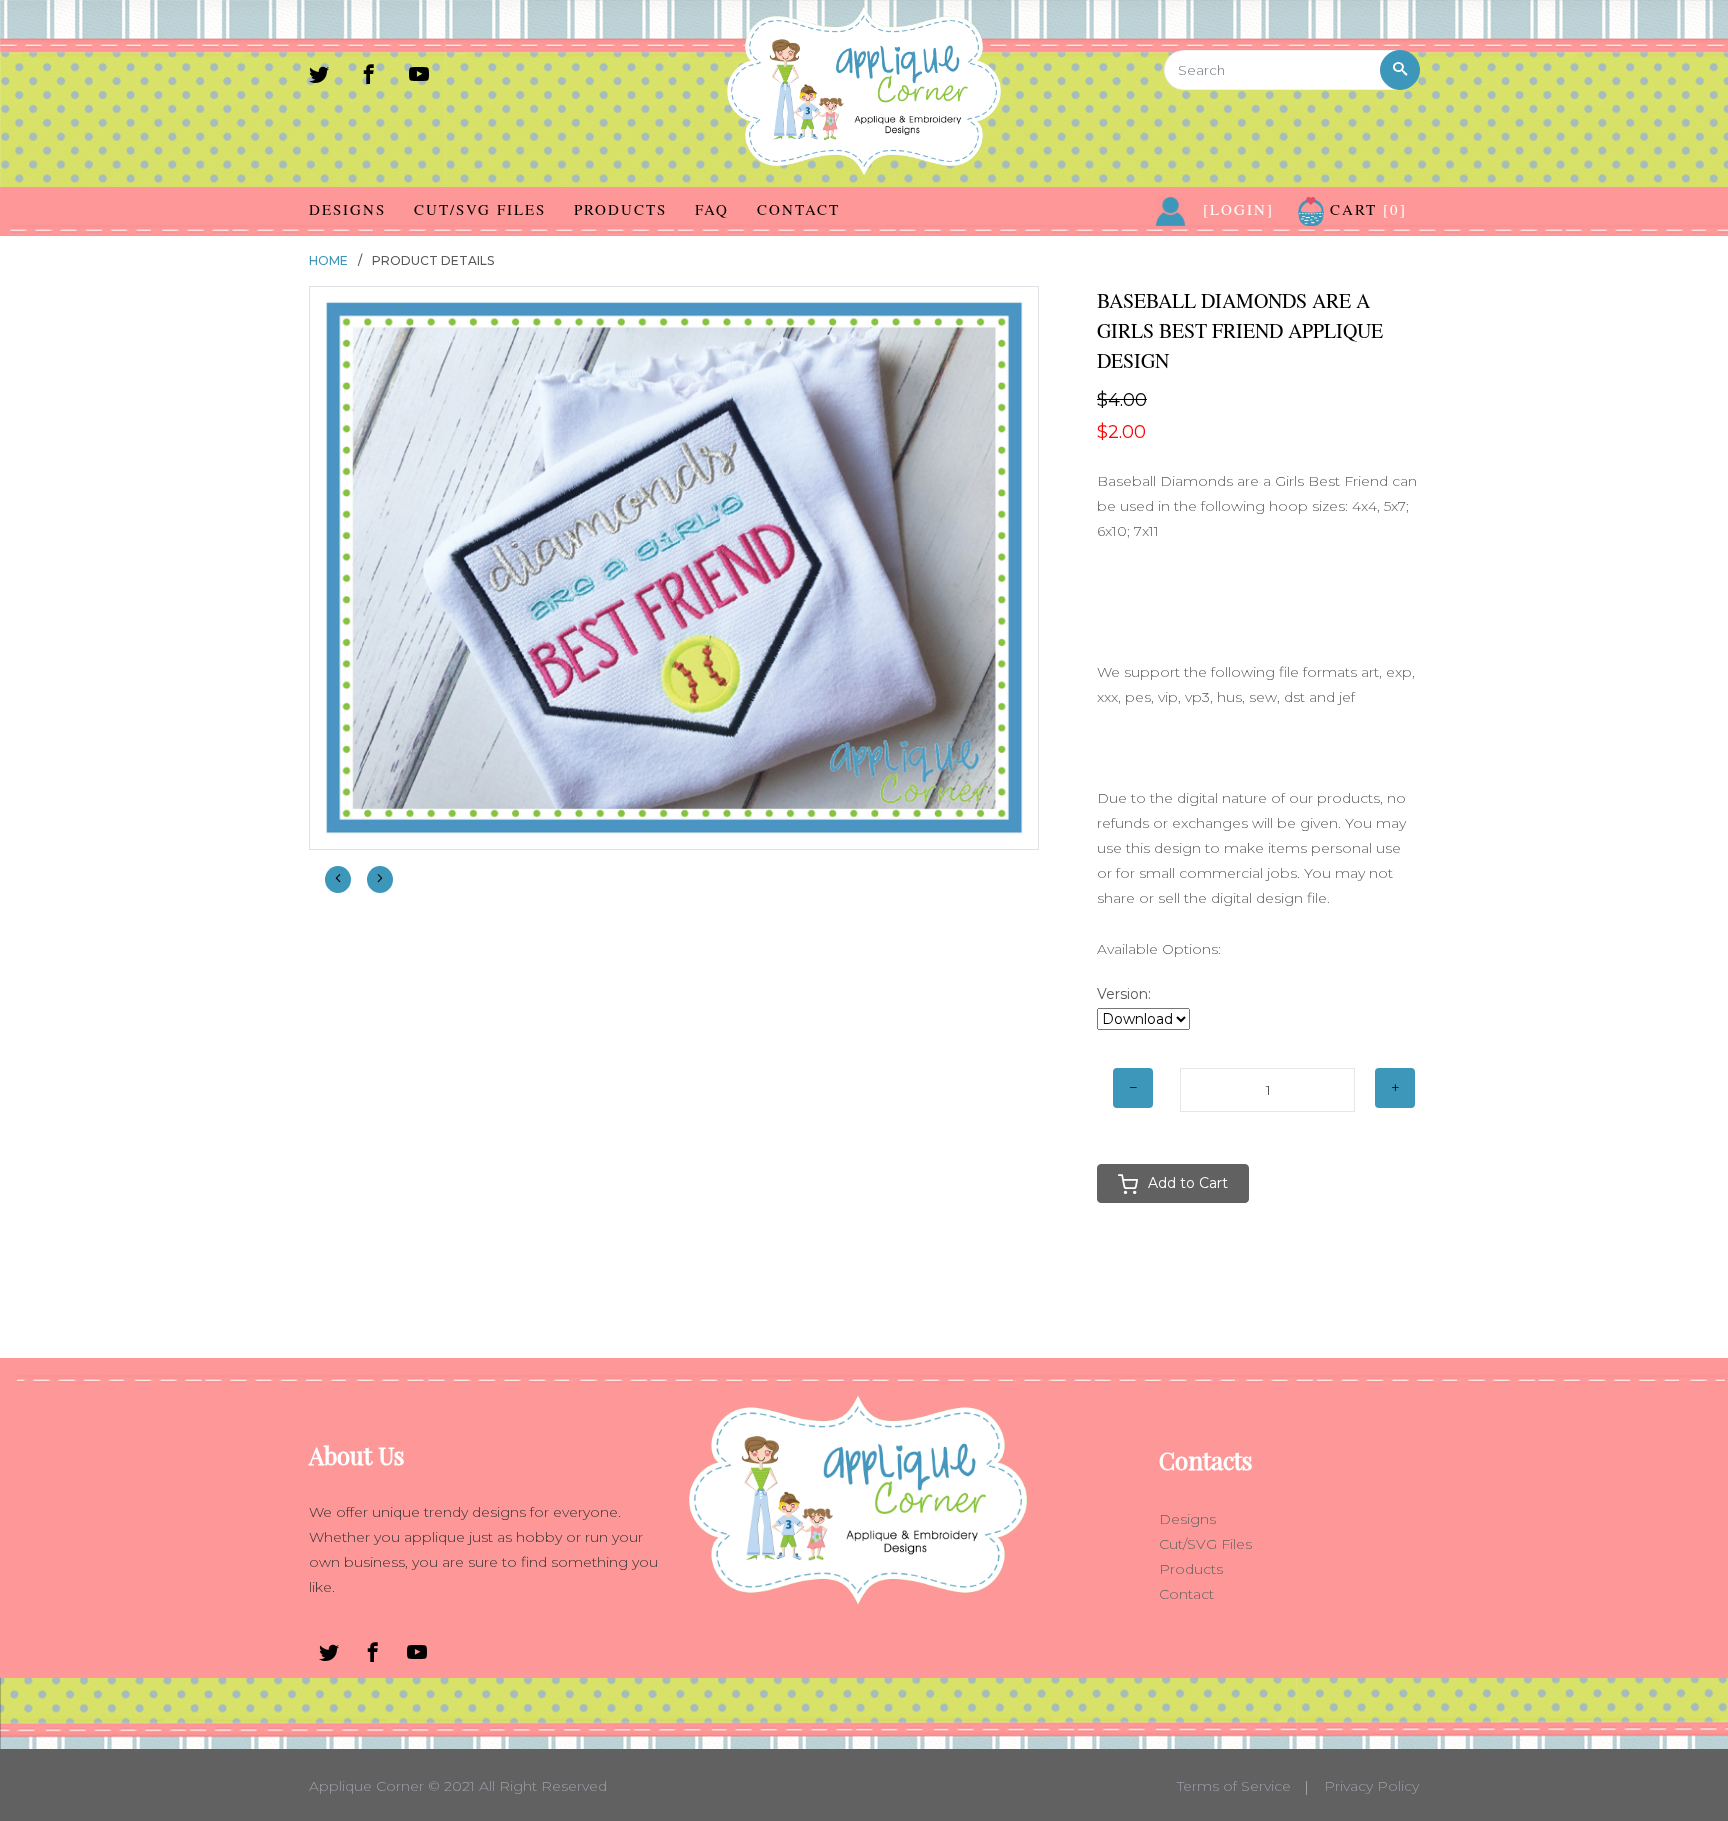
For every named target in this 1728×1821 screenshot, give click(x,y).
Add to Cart (1188, 1183)
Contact (798, 209)
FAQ (712, 209)
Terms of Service (1234, 1786)
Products (620, 209)
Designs (347, 209)
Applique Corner (366, 1786)
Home (328, 260)
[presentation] (338, 879)
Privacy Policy (1371, 1786)
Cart (1365, 209)
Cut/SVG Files (480, 209)
